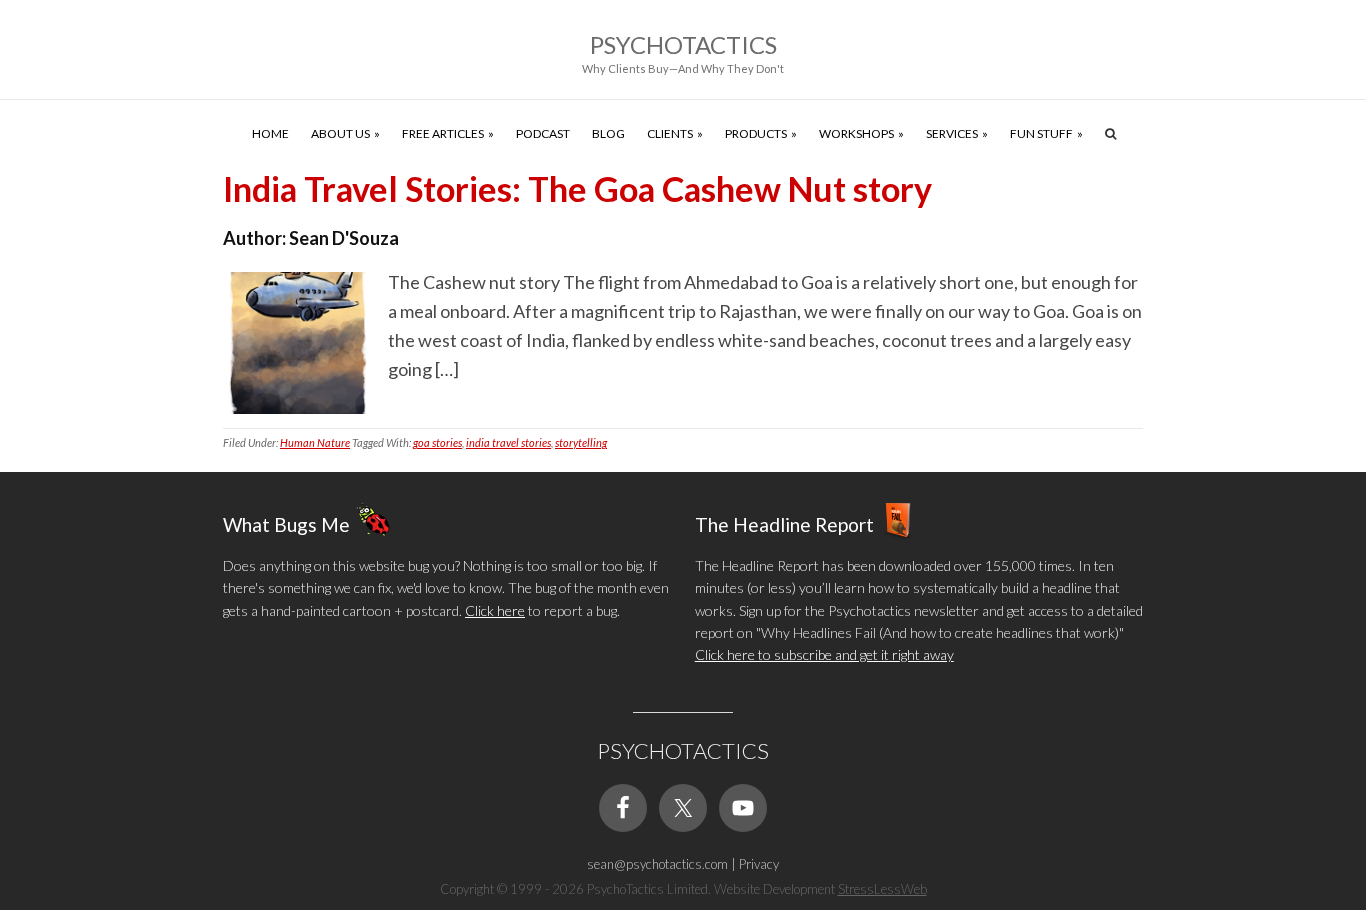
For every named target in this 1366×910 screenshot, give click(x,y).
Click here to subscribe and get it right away (824, 654)
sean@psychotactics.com (657, 864)
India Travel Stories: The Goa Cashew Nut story (577, 188)
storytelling (581, 442)
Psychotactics (683, 44)
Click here (495, 610)
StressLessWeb (882, 889)
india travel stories (508, 442)
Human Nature (315, 442)
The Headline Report (784, 523)
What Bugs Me (286, 523)
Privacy (759, 864)
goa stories (437, 442)
